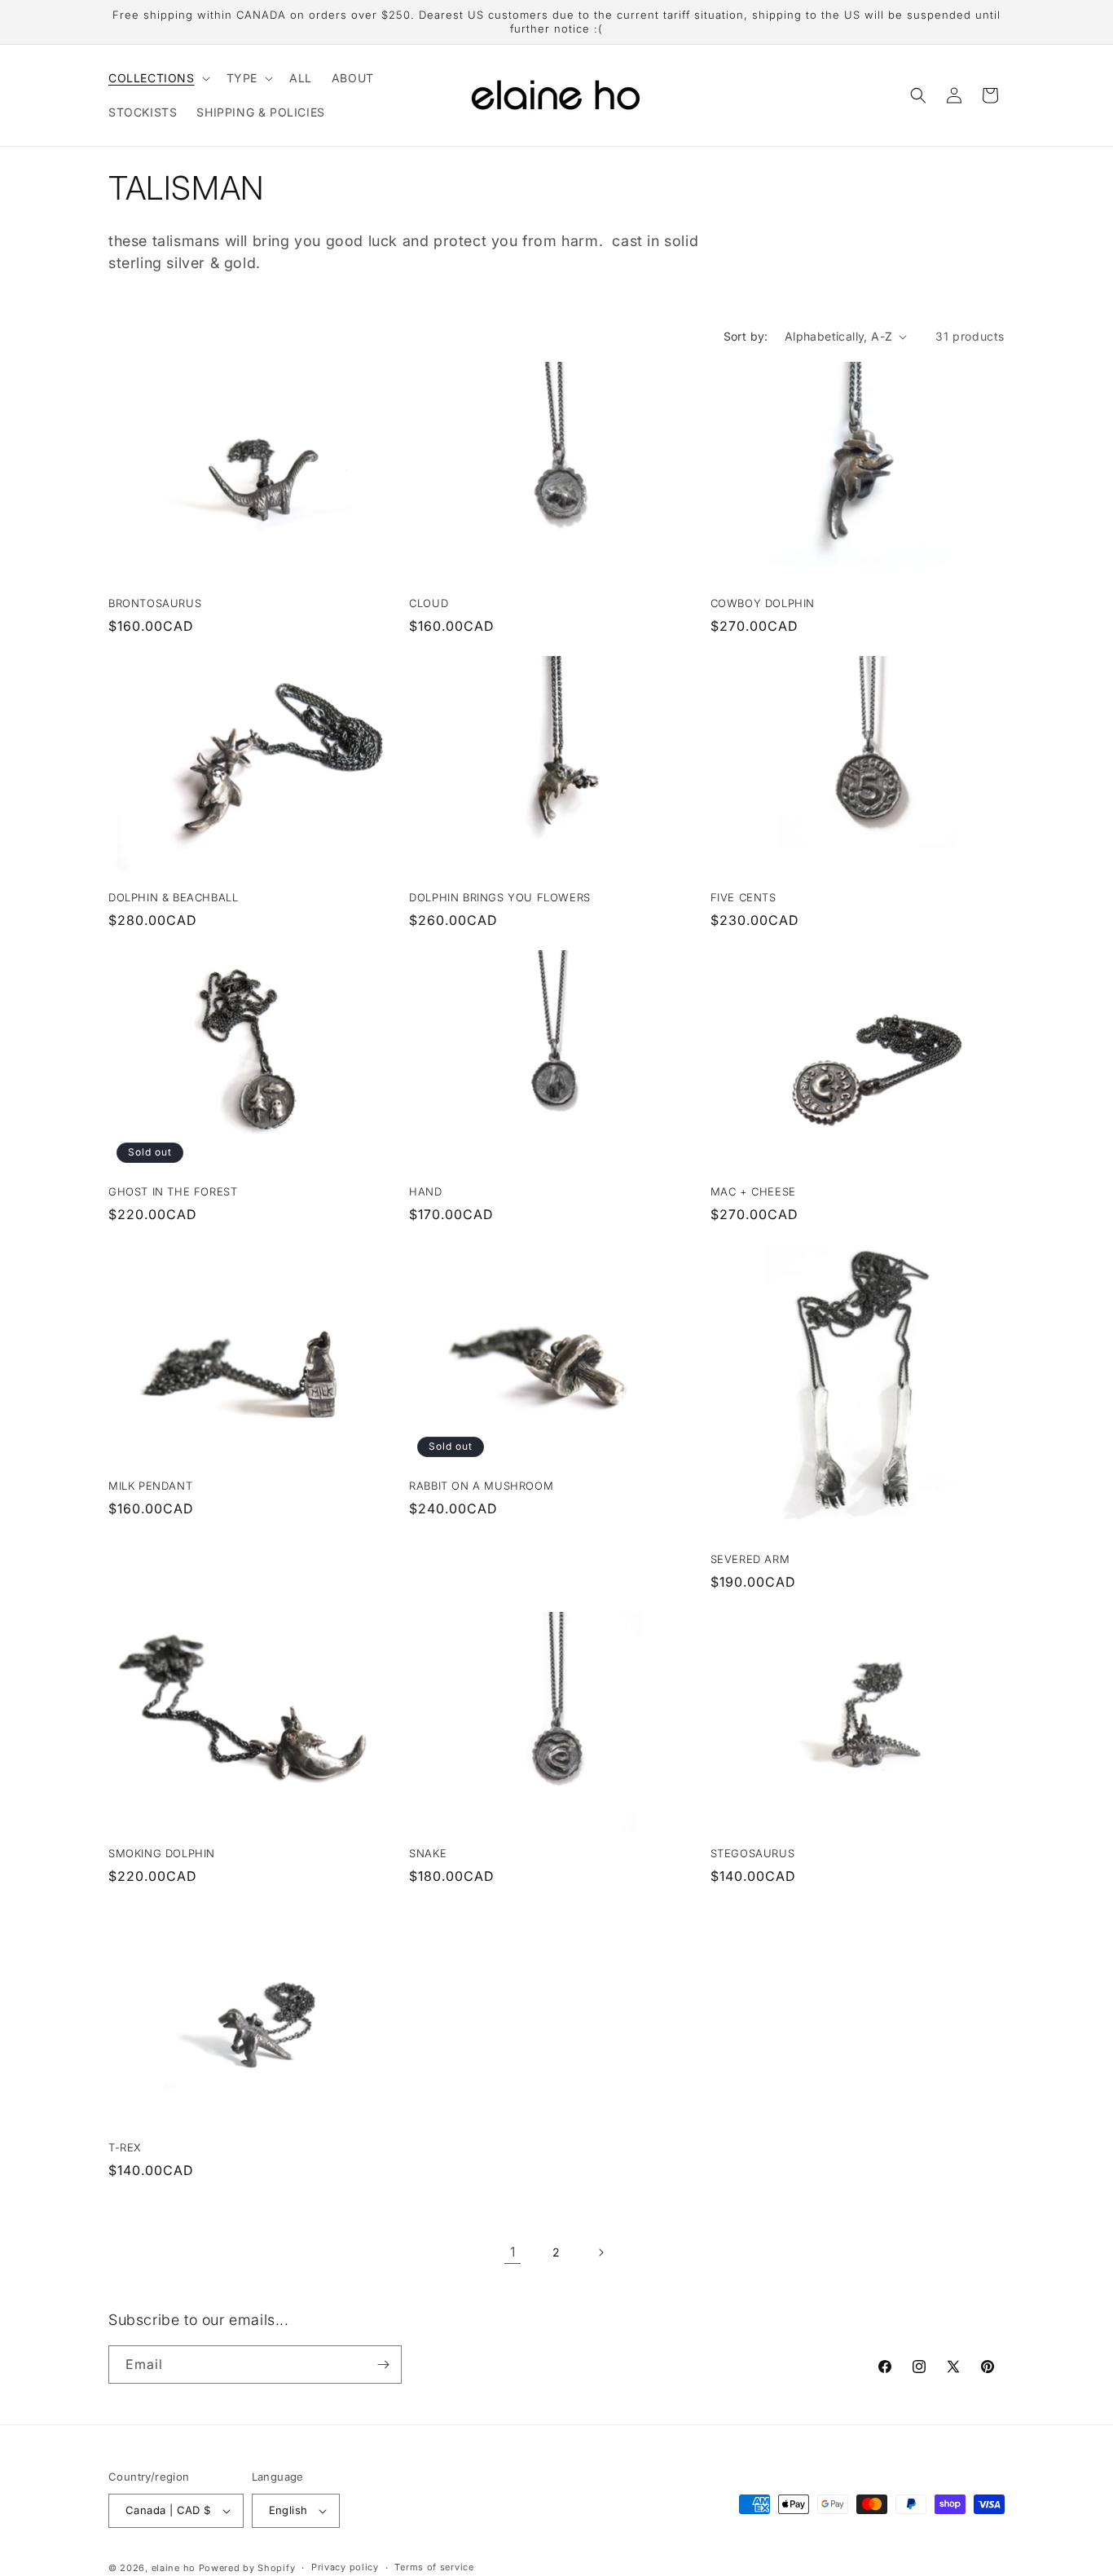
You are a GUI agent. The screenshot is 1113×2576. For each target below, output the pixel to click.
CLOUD (429, 603)
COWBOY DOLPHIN (763, 603)
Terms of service (434, 2567)
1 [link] (513, 2252)
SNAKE (428, 1853)
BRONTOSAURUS (155, 603)
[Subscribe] (383, 2365)
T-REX (125, 2147)
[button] (158, 78)
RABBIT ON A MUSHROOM (481, 1486)
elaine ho (174, 2568)
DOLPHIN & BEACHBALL (173, 897)
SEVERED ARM (750, 1559)
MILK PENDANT (150, 1486)
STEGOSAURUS (753, 1853)
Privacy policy (345, 2567)
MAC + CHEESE (753, 1191)
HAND (425, 1191)
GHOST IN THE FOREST (173, 1191)
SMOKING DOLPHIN (162, 1853)
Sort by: (746, 336)
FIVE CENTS (743, 897)
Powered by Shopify (247, 2568)
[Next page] (600, 2252)
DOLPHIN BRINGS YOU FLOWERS (500, 897)
